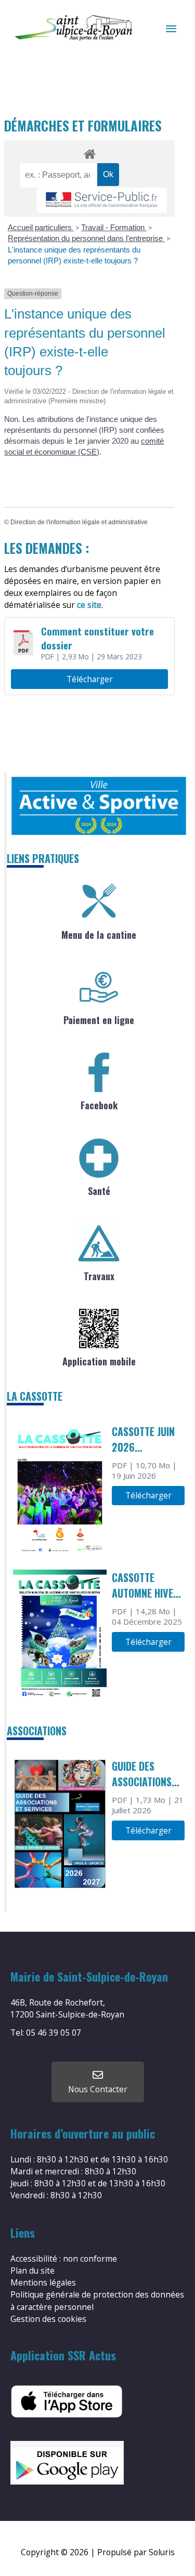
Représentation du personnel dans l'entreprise (86, 238)
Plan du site (32, 2270)
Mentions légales (43, 2282)
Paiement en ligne (99, 1020)
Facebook (99, 1105)
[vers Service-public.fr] (102, 200)
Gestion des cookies (48, 2319)
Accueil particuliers (41, 227)
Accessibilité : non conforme (64, 2259)
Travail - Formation (114, 227)
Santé (99, 1191)
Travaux (99, 1276)
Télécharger (90, 679)
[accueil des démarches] (89, 152)
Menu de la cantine (99, 935)
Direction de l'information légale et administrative (79, 522)
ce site (89, 605)
